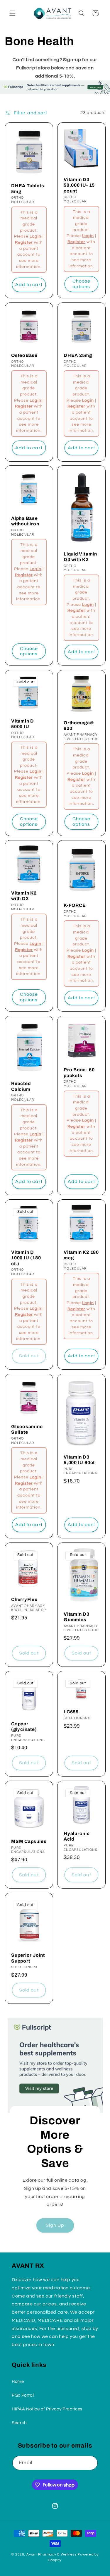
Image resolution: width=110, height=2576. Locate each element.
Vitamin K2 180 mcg (81, 1255)
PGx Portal (23, 2395)
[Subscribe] (91, 2463)
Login (35, 236)
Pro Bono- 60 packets (79, 1072)
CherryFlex (24, 1599)
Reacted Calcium (21, 1086)
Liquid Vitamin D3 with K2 (80, 557)
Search (19, 2423)
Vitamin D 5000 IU (23, 723)
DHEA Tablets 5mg (28, 188)
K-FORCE (75, 905)
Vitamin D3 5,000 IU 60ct (79, 1460)
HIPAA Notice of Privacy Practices (47, 2409)
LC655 (71, 1712)
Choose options (81, 284)
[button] (12, 13)
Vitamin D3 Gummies (77, 1617)
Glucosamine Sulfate (27, 1429)
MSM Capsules (29, 1841)
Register (24, 243)
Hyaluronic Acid (77, 1836)
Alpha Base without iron (25, 521)
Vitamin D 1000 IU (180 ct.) (26, 1258)
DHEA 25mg (78, 355)
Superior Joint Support (28, 1958)
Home (18, 2382)
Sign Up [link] (55, 2225)
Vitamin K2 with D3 (24, 896)
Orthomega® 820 (79, 725)
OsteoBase (24, 355)
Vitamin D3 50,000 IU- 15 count (79, 185)
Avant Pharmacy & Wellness (51, 2554)
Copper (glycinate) (24, 1726)
